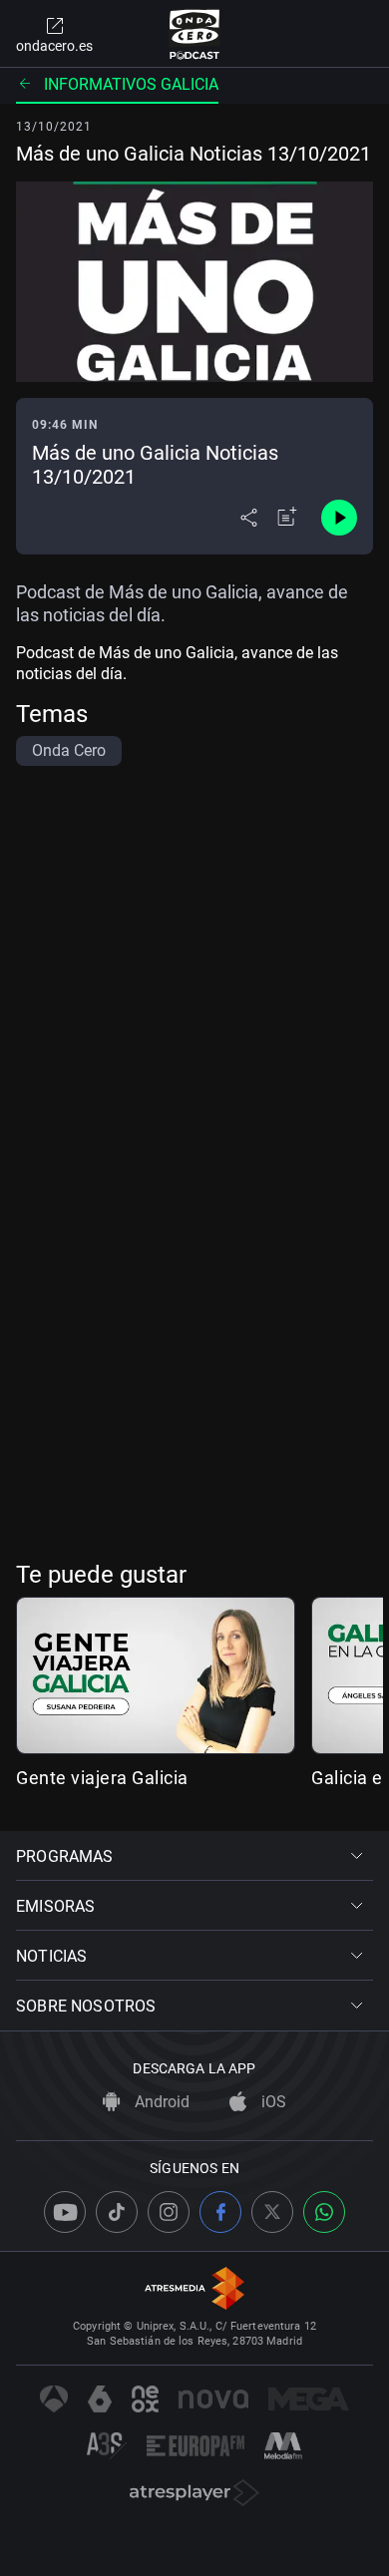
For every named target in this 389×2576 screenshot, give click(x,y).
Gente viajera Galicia (102, 1778)
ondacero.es (54, 46)
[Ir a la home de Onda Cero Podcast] (195, 34)
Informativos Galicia (131, 84)
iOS (272, 2102)
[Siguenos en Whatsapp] (324, 2212)
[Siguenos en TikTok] (117, 2212)
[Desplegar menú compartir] (249, 518)
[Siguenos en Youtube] (65, 2212)
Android (160, 2102)
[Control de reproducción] (339, 518)
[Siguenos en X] (272, 2212)
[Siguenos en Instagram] (169, 2212)
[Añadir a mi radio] (287, 518)
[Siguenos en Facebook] (220, 2212)
